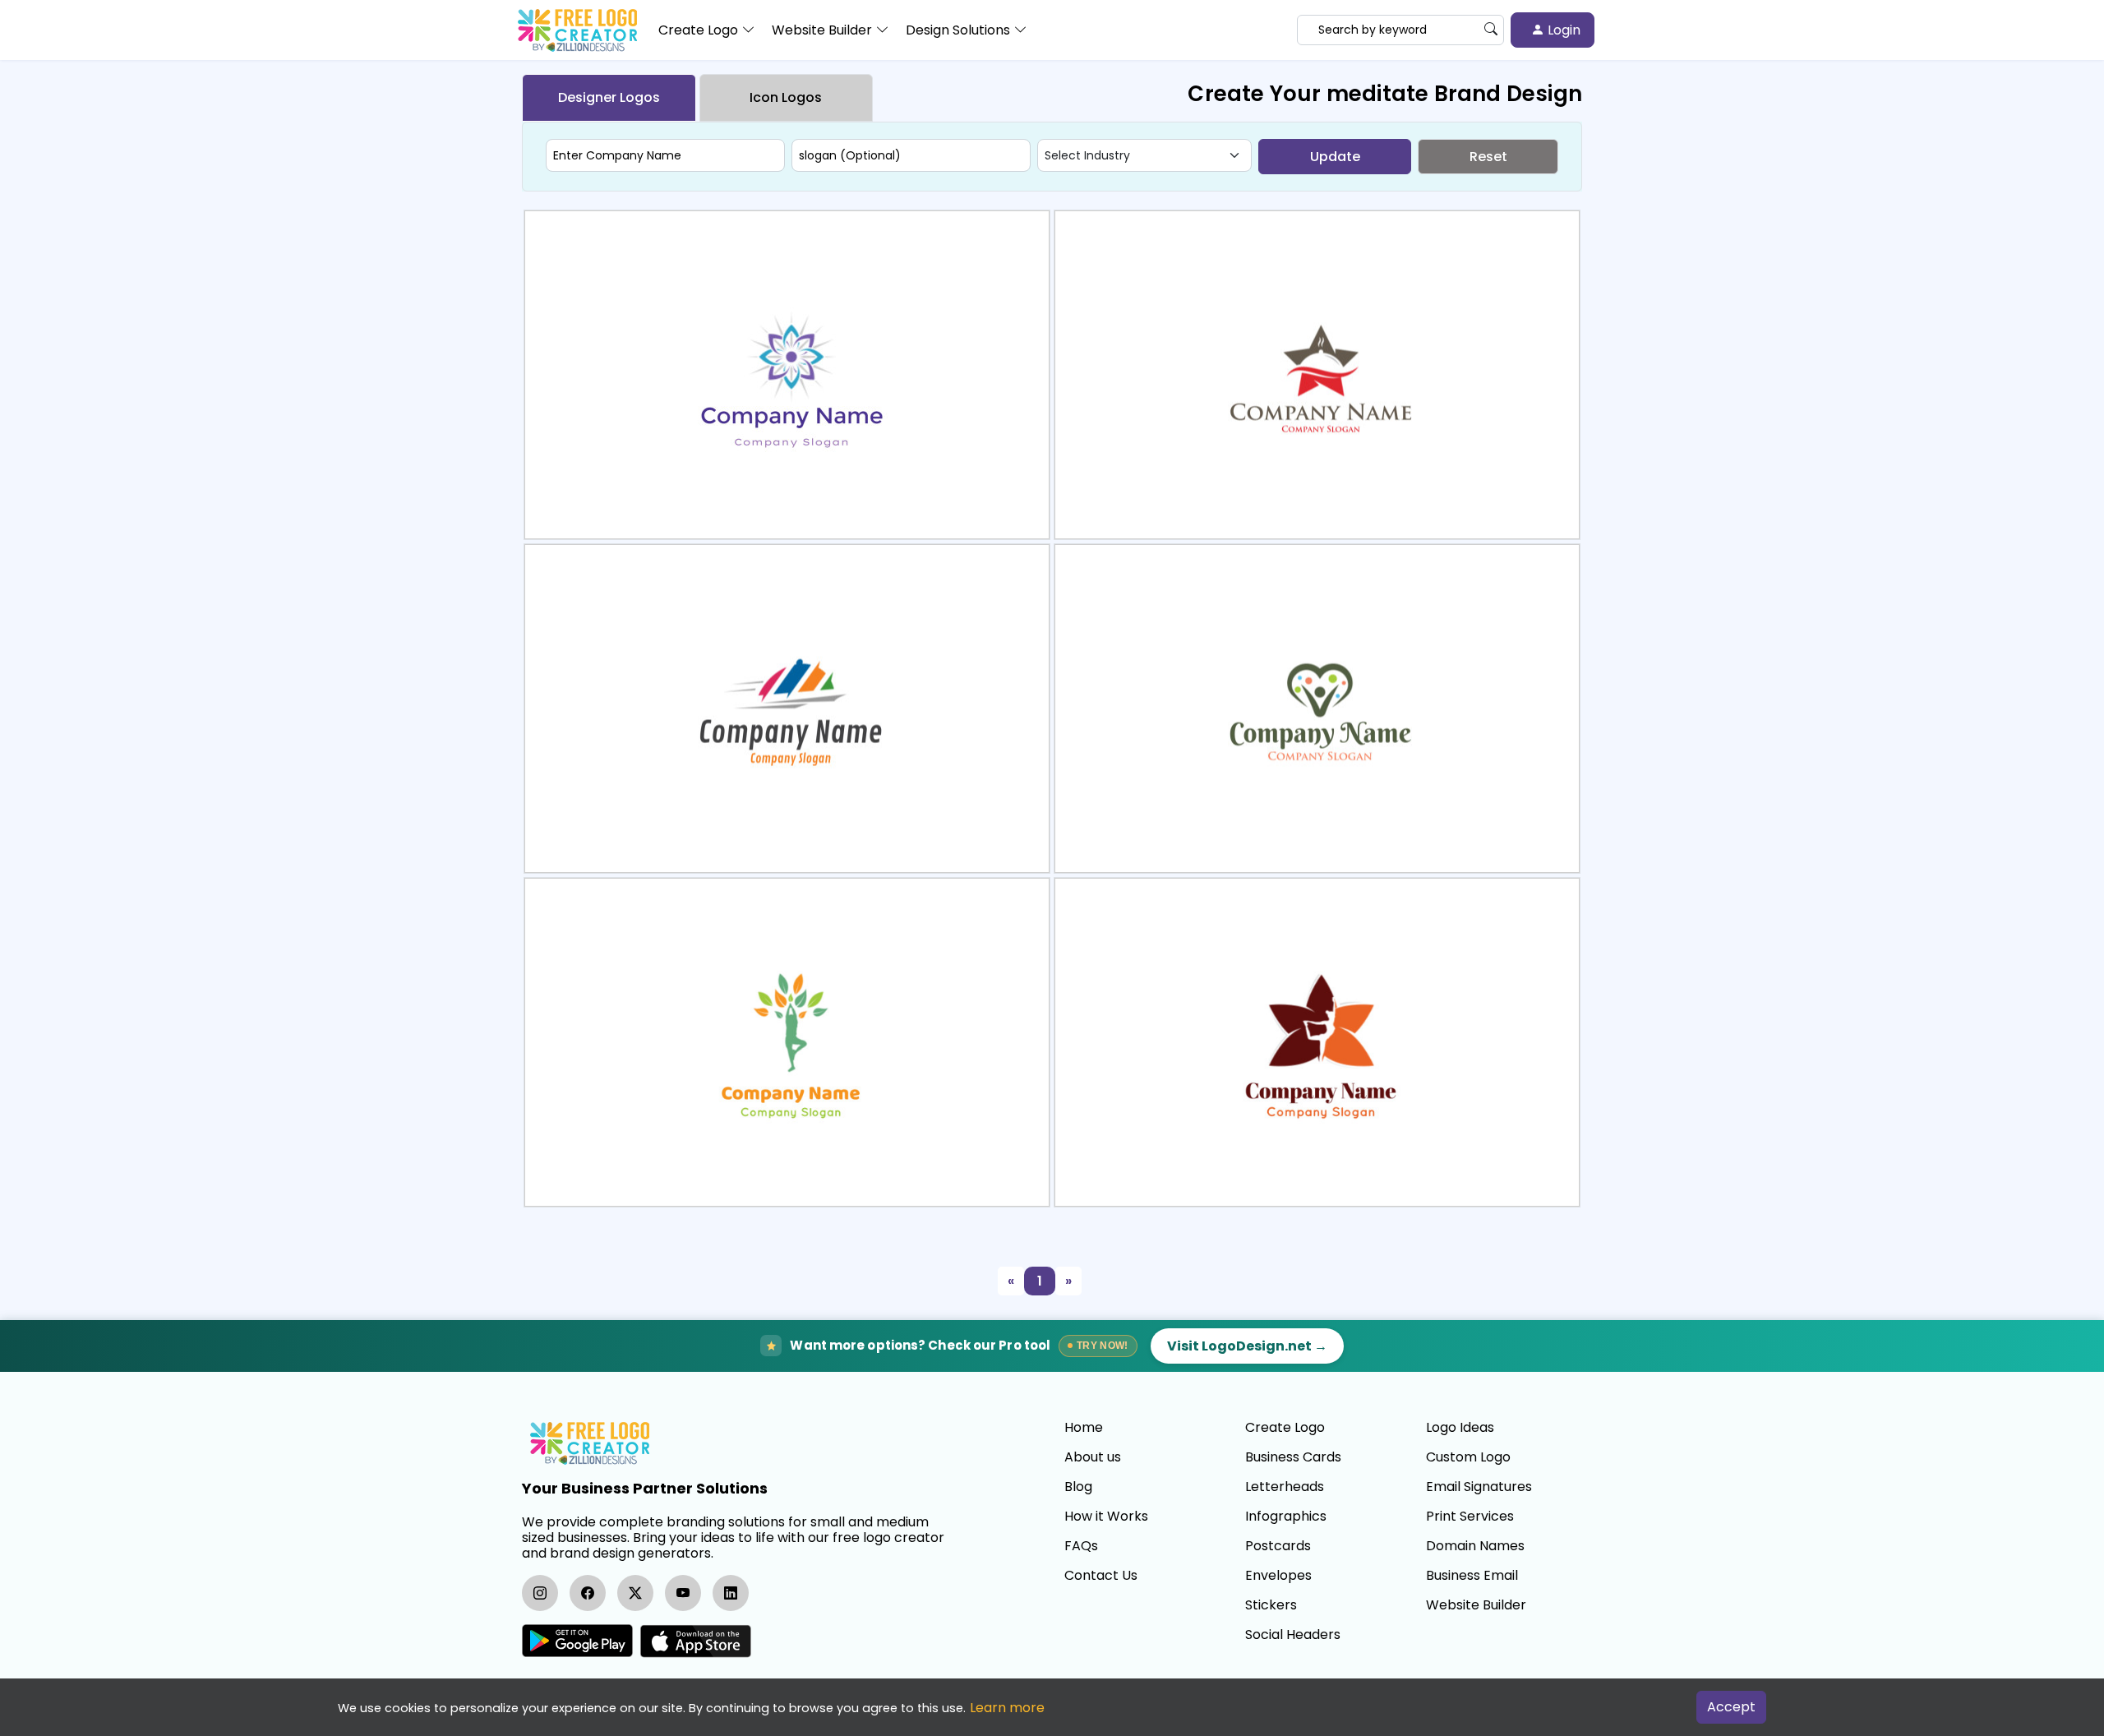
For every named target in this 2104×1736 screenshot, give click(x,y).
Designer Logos (609, 97)
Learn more (1007, 1708)
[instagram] (540, 1593)
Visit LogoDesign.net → (1247, 1346)
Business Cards (1293, 1457)
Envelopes (1278, 1576)
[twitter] (635, 1593)
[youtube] (683, 1593)
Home (1084, 1428)
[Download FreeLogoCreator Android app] (577, 1641)
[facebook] (588, 1593)
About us (1093, 1457)
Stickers (1271, 1605)
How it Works (1106, 1517)
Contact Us (1101, 1576)
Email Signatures (1479, 1487)
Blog (1078, 1487)
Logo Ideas (1460, 1428)
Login (1562, 30)
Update (1335, 157)
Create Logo (1285, 1428)
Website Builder (1476, 1605)
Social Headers (1293, 1635)
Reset (1488, 157)
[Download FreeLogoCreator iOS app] (695, 1641)
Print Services (1470, 1517)
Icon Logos (786, 97)
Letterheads (1285, 1487)
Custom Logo (1468, 1457)
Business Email (1472, 1576)
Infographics (1286, 1517)
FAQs (1081, 1546)
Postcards (1278, 1546)
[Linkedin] (731, 1593)
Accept (1731, 1707)
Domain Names (1475, 1546)
